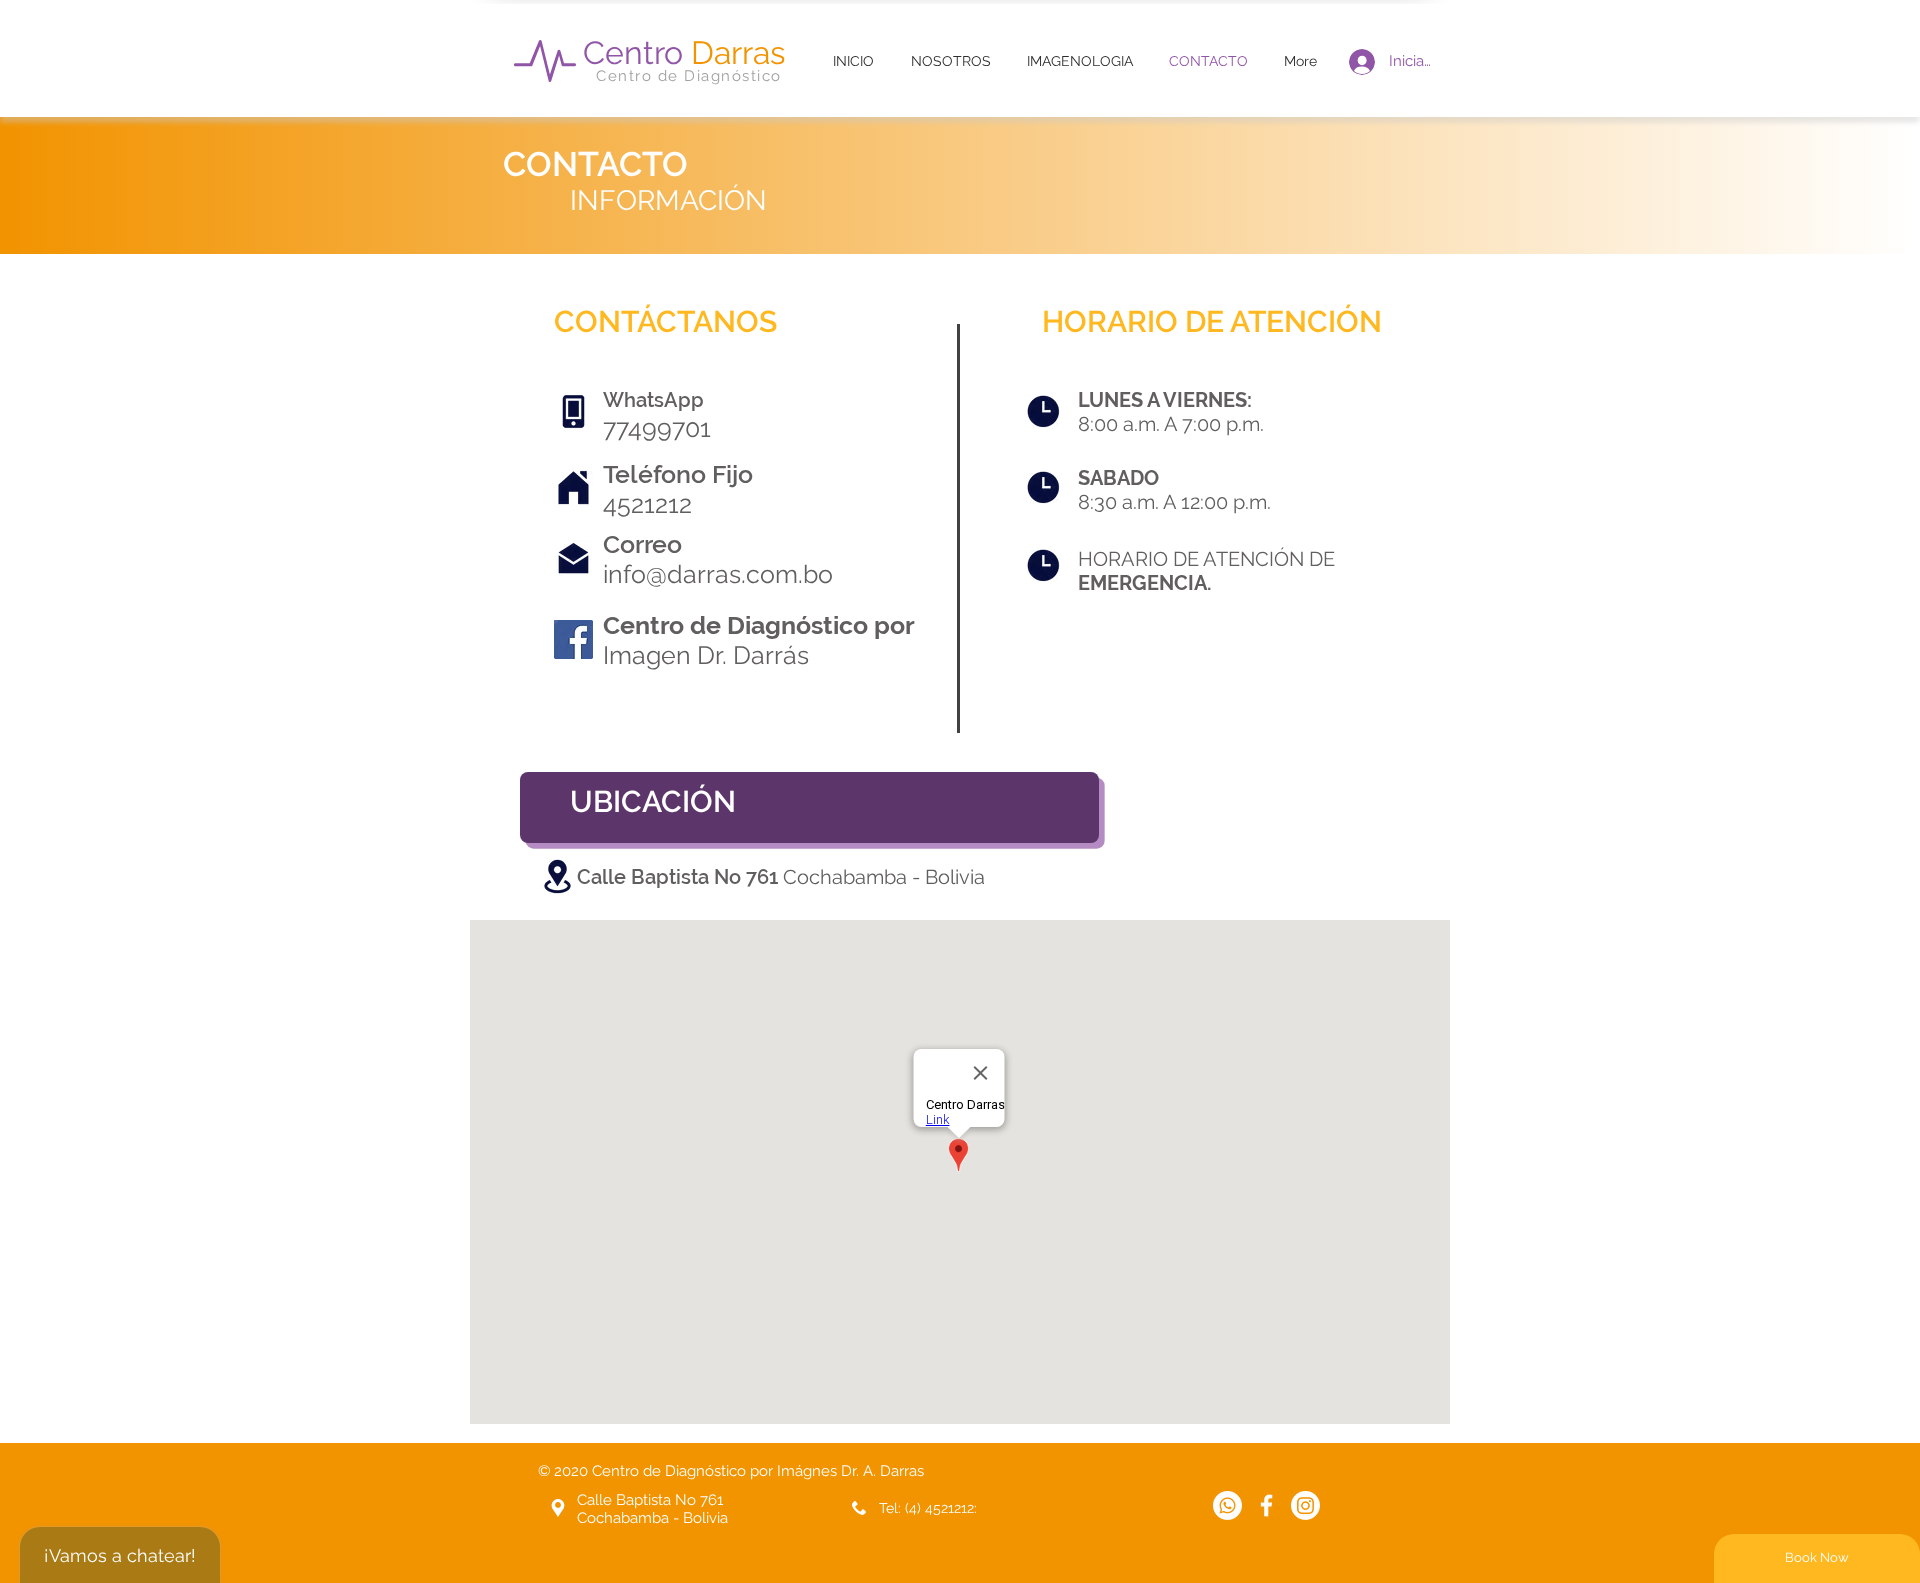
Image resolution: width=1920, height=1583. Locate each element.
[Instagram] (1305, 1505)
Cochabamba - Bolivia (884, 877)
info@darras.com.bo (718, 574)
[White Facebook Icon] (1266, 1505)
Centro (684, 52)
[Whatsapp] (1227, 1505)
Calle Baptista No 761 (680, 877)
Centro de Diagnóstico (689, 76)
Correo (642, 544)
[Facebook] (573, 639)
